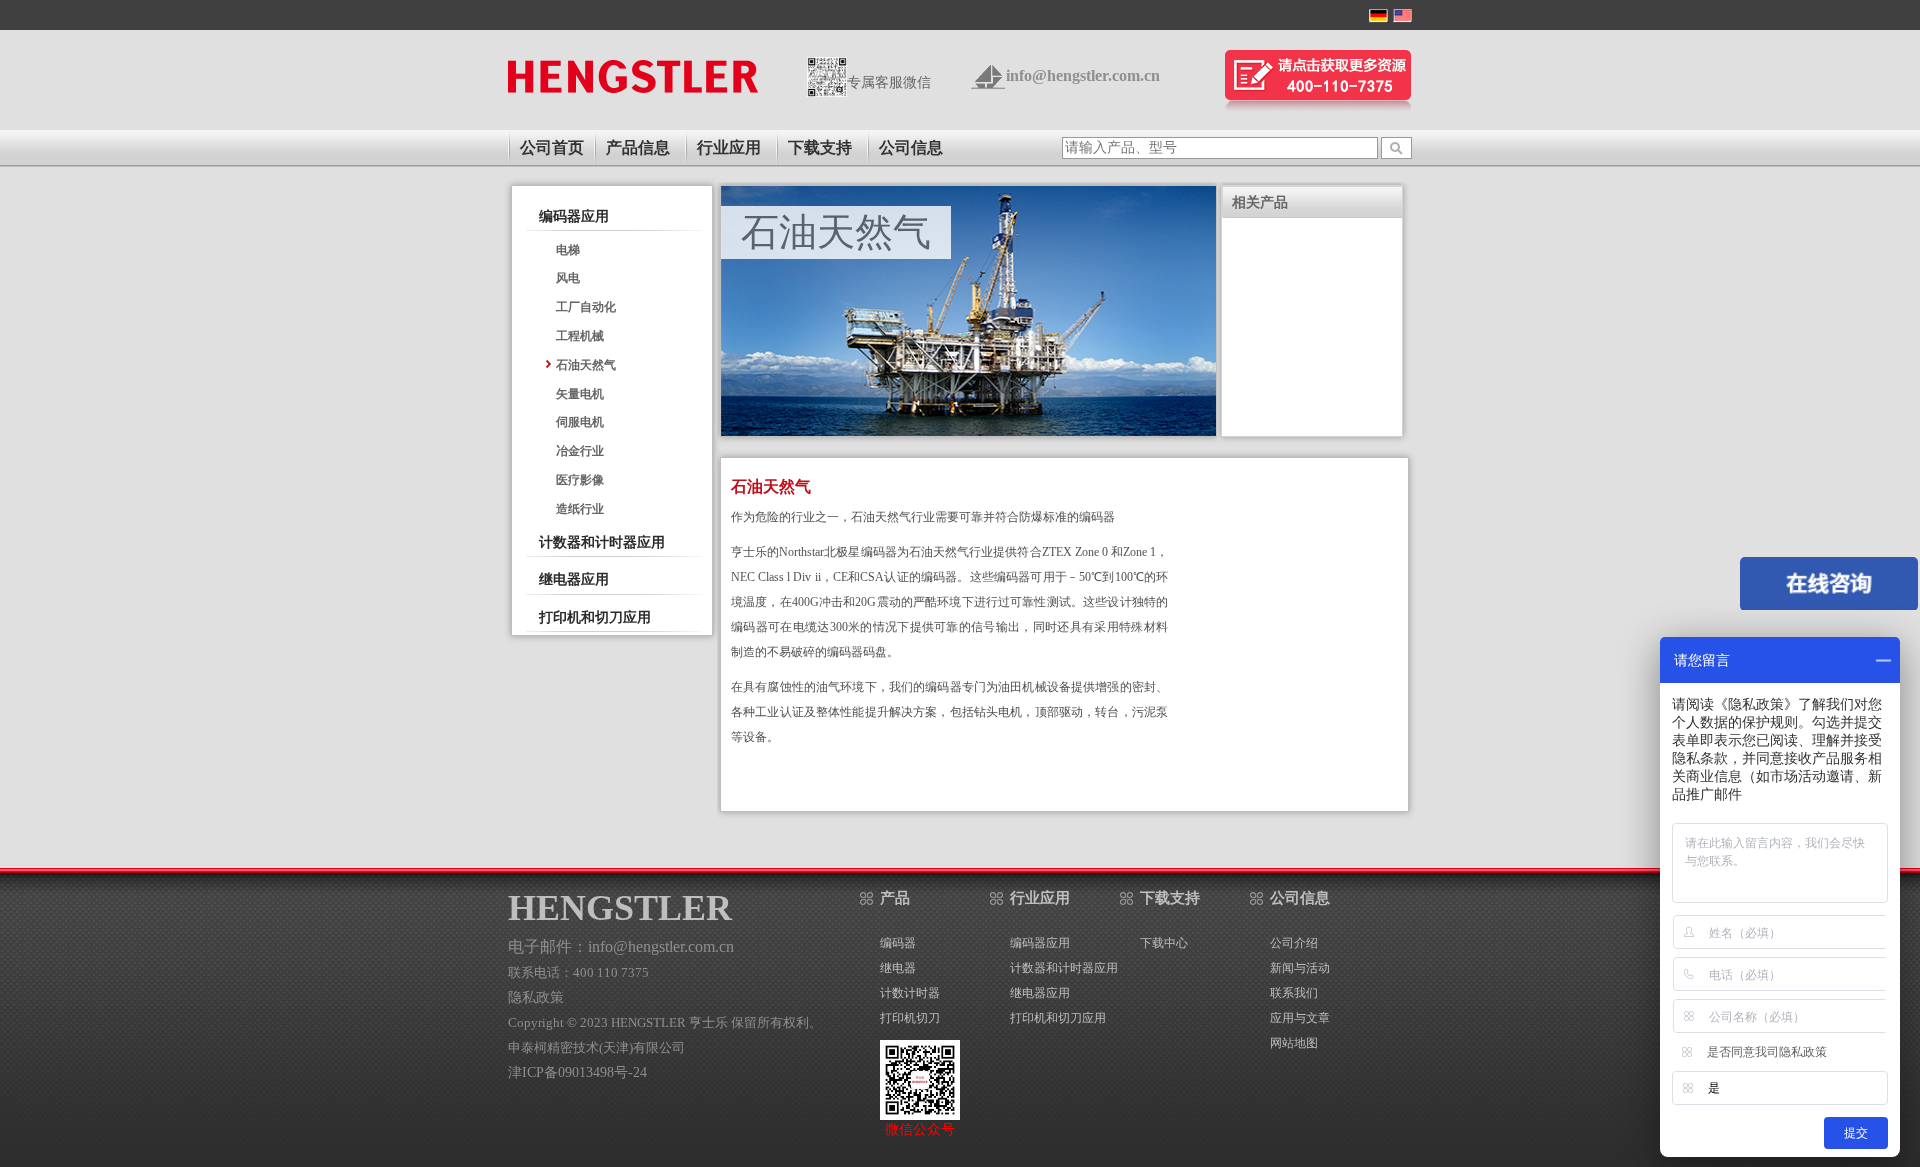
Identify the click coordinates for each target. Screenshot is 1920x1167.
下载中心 (1164, 943)
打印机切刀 (910, 1018)
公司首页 (552, 147)
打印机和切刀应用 (595, 617)
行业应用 (1040, 898)
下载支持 (1170, 898)
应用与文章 (1300, 1018)
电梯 (568, 250)
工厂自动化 (586, 307)
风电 (568, 278)
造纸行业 (580, 509)
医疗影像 (580, 480)
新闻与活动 (1300, 968)
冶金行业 (580, 451)
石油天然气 (586, 365)
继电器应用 (574, 579)
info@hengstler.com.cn (1083, 75)
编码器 (898, 943)
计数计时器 (910, 993)
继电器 (898, 968)
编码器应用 (574, 216)
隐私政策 (536, 997)
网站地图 (1294, 1043)
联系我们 (1294, 993)
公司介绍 (1294, 943)
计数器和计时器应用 (602, 542)
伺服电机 (580, 422)
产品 (895, 898)
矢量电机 (580, 394)
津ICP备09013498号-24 (577, 1072)
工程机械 (580, 336)
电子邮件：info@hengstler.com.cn (621, 946)
